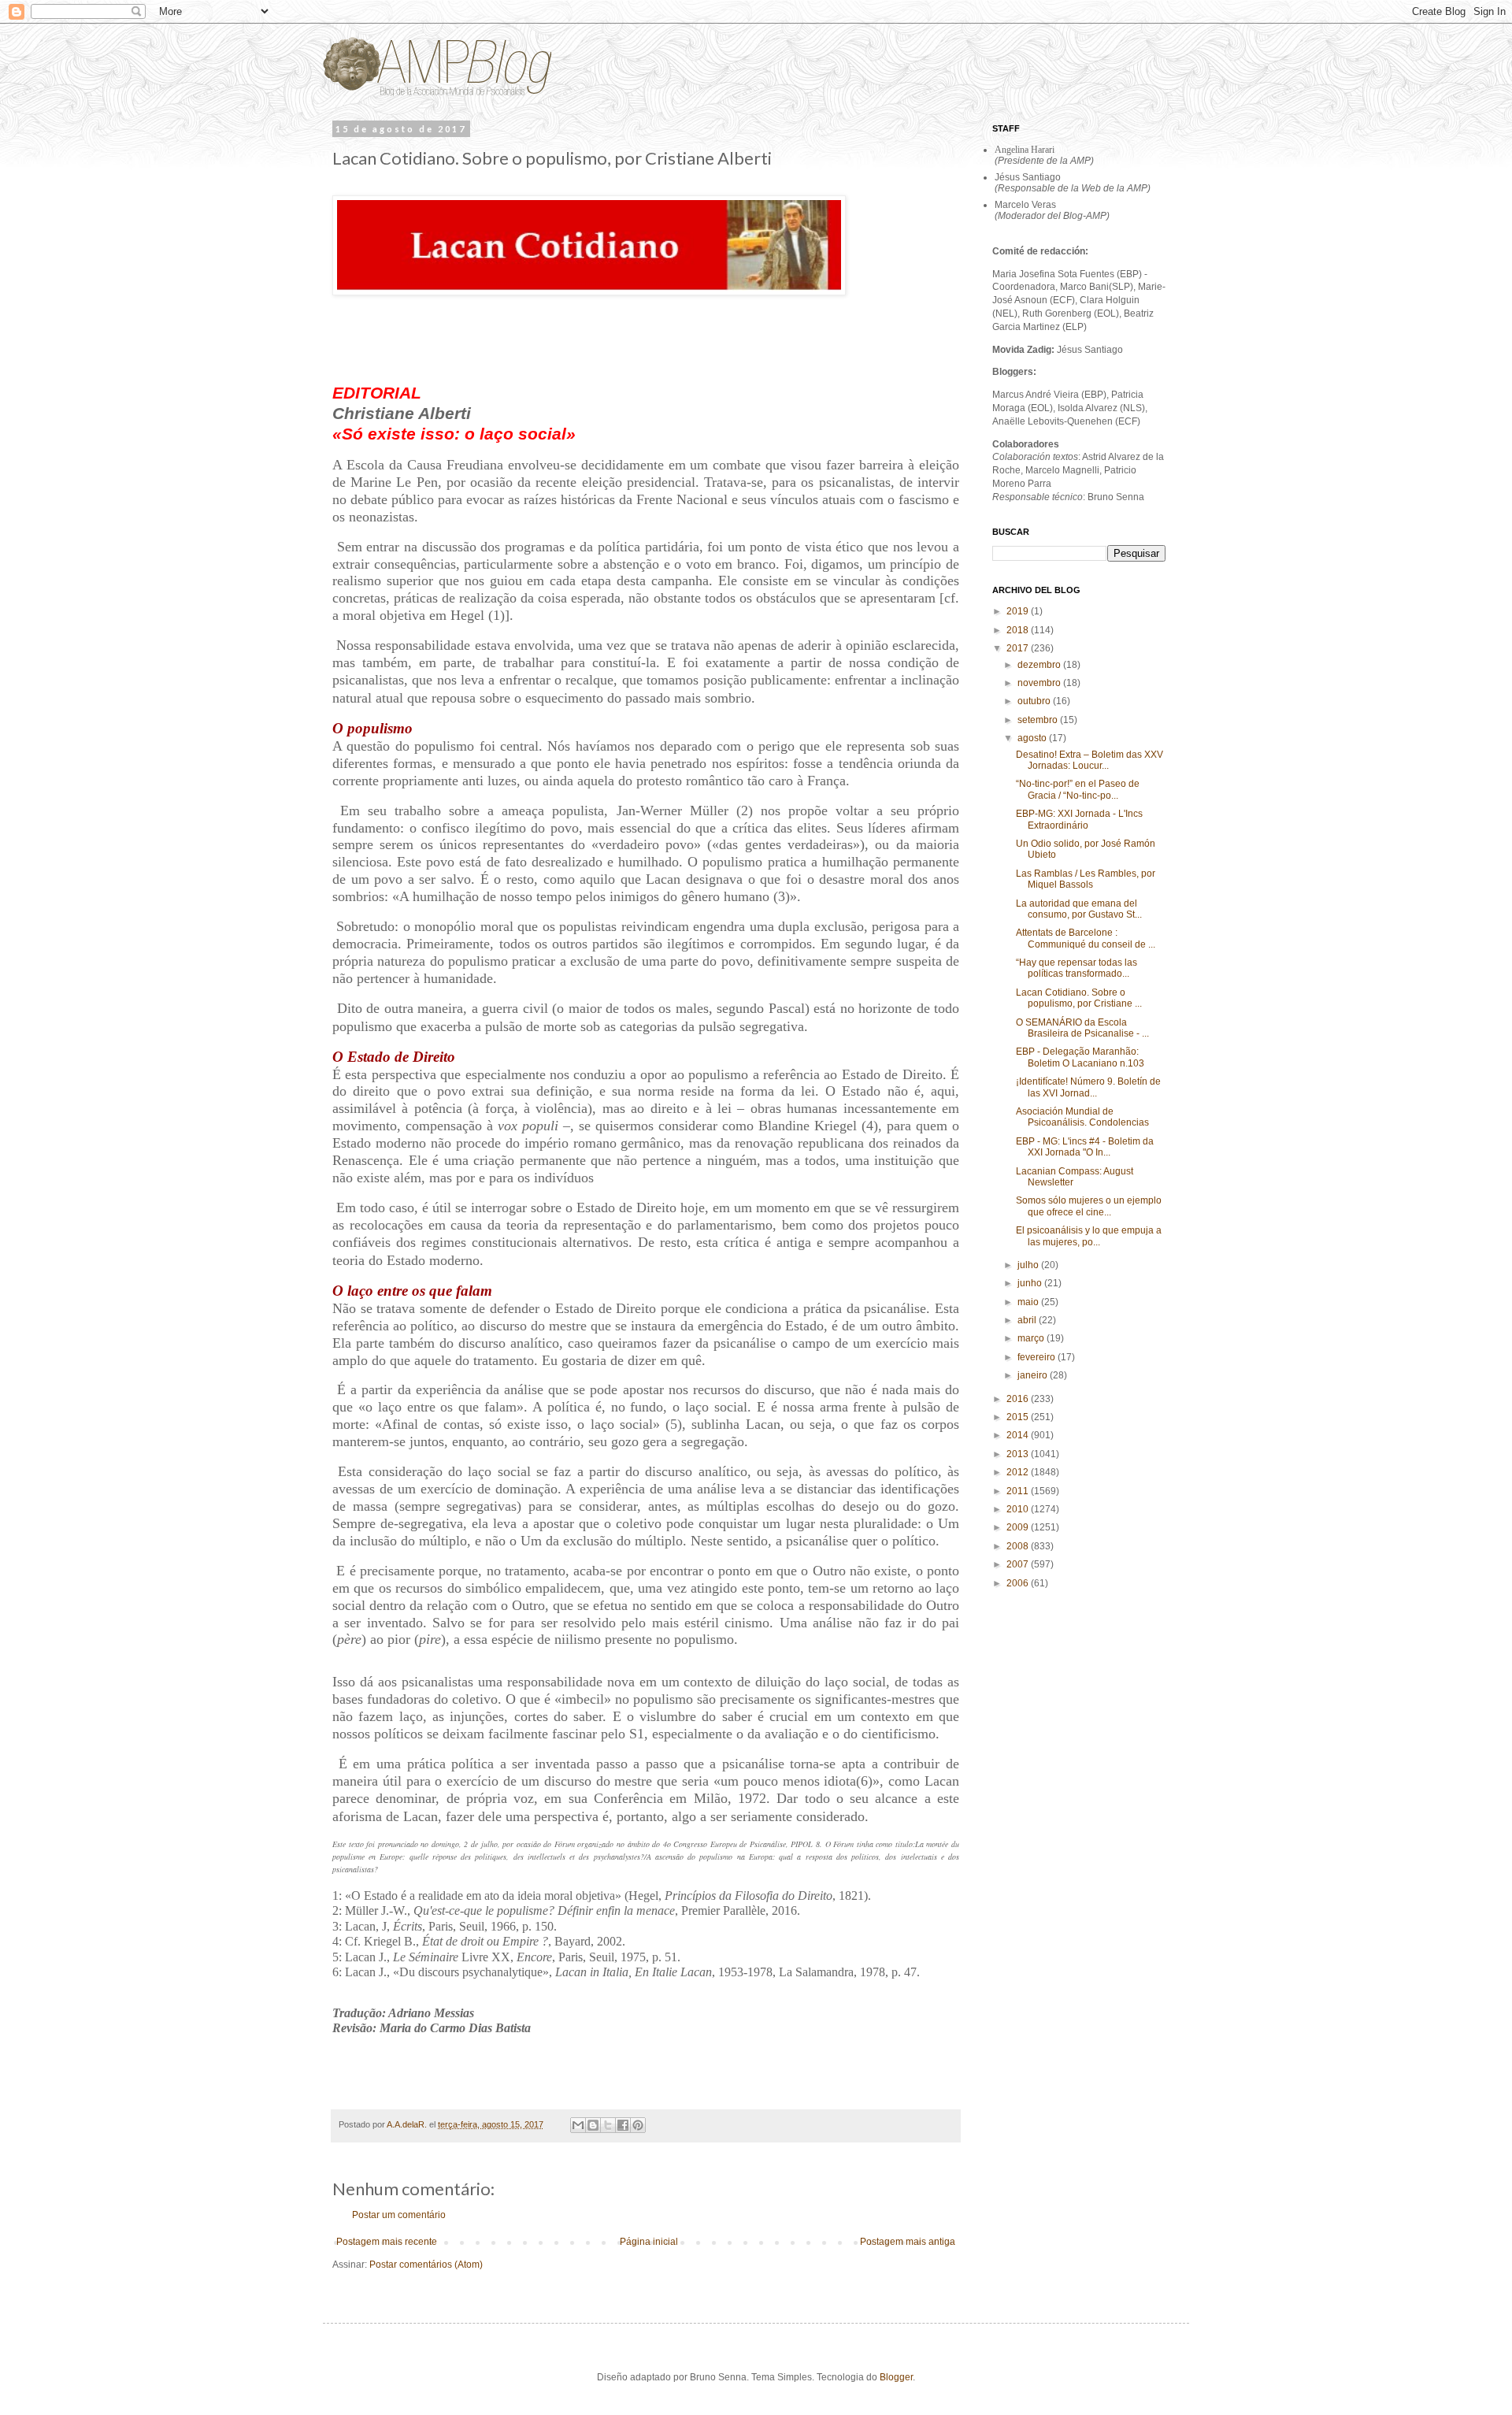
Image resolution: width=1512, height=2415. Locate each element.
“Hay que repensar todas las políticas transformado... (1077, 968)
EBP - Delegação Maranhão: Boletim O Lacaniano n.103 (1080, 1057)
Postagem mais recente (387, 2242)
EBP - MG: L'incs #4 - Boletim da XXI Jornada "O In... (1085, 1147)
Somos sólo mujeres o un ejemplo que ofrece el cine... (1089, 1206)
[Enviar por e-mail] (578, 2125)
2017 (1019, 648)
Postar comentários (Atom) (426, 2265)
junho (1031, 1283)
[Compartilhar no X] (608, 2125)
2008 (1019, 1546)
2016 (1019, 1399)
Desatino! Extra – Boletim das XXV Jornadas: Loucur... (1090, 760)
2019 (1019, 611)
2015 (1019, 1417)
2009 (1019, 1527)
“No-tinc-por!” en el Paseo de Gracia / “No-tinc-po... (1078, 789)
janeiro (1034, 1375)
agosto (1033, 738)
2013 (1019, 1454)
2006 (1019, 1583)
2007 (1019, 1564)
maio (1029, 1302)
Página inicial (649, 2242)
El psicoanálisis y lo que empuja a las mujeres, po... (1089, 1236)
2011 (1019, 1491)
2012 (1019, 1472)
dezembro (1040, 665)
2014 (1019, 1435)
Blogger (896, 2377)
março (1032, 1338)
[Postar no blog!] (593, 2125)
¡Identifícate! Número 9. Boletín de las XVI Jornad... (1088, 1087)
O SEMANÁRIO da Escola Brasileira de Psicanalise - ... (1082, 1028)
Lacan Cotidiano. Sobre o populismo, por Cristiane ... (1079, 998)
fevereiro (1038, 1357)
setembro (1039, 720)
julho (1029, 1265)
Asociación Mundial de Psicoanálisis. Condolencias (1082, 1117)
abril (1028, 1320)
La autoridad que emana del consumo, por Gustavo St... (1079, 909)
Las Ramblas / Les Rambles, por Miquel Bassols (1086, 879)
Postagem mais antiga (908, 2242)
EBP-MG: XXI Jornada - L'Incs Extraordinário (1079, 819)
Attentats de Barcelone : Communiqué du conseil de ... (1086, 938)
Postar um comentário (399, 2215)
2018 (1019, 630)
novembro (1040, 683)
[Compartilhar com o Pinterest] (638, 2125)
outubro (1035, 701)
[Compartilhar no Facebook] (623, 2125)
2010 (1019, 1509)
